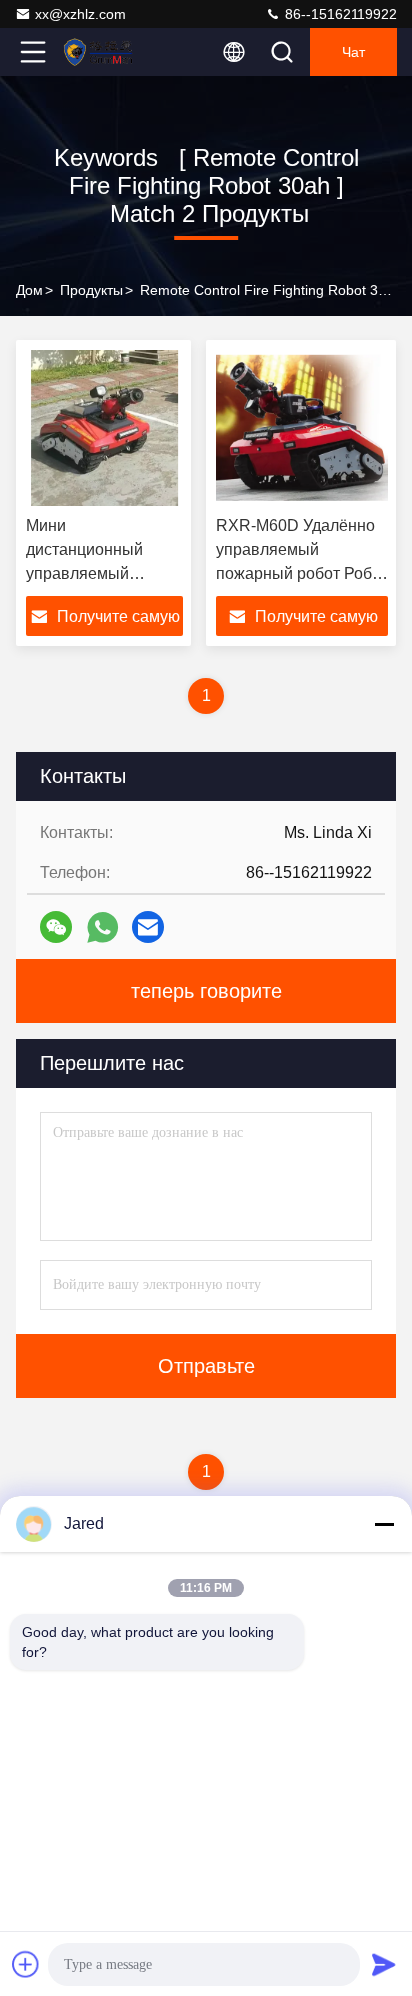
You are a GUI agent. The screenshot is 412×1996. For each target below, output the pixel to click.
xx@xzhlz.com (80, 14)
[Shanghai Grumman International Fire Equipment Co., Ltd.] (99, 52)
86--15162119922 (339, 14)
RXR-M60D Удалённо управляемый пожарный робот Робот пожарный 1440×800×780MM (302, 573)
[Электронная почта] (148, 927)
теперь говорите (206, 991)
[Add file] (26, 1964)
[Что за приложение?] (102, 927)
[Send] (384, 1964)
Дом (29, 290)
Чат (353, 52)
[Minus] (384, 1524)
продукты (91, 290)
